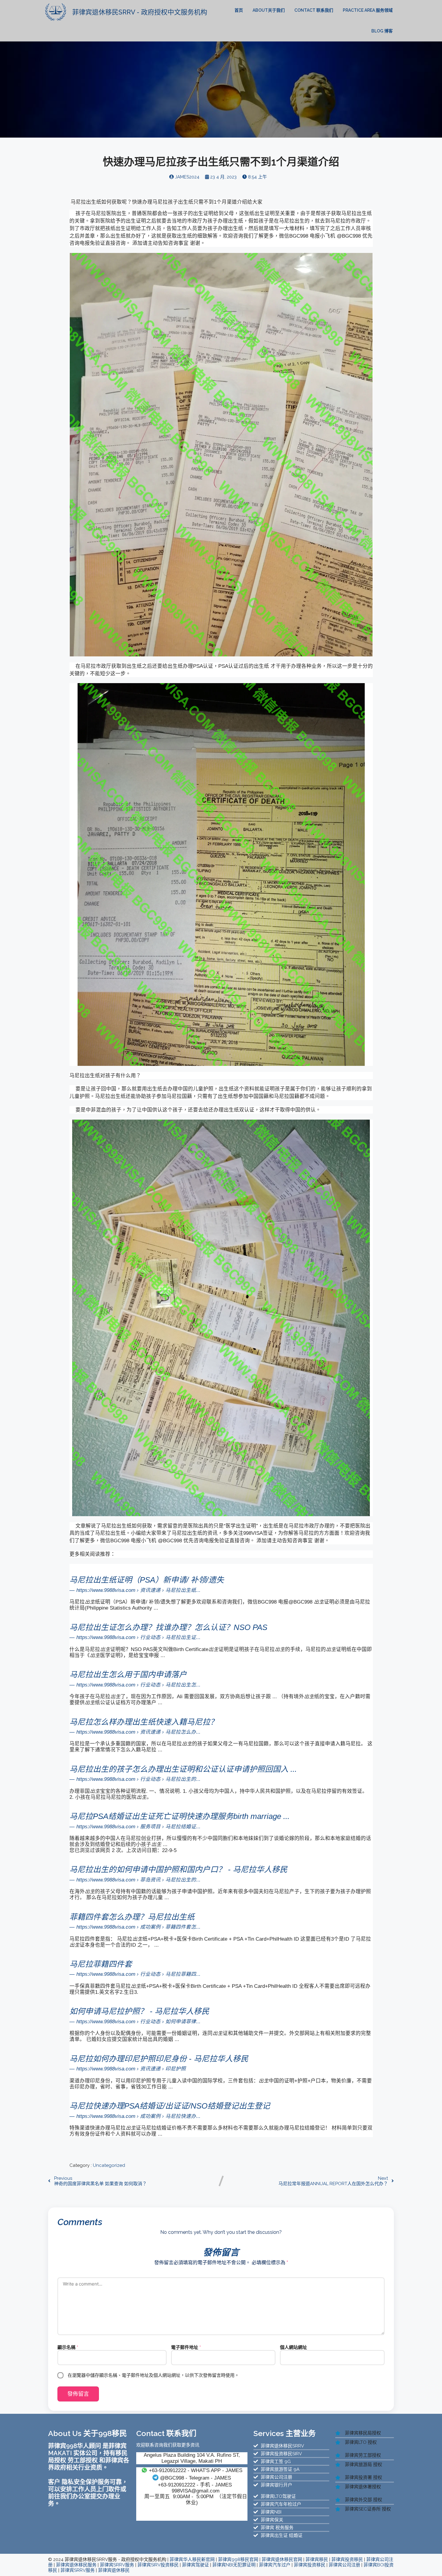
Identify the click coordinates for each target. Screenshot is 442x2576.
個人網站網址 (293, 2347)
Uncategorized (109, 2165)
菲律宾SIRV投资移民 (158, 2565)
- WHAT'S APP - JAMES (196, 2470)
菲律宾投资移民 (347, 2559)
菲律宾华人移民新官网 (192, 2559)
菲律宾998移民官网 (238, 2559)
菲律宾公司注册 (344, 2565)
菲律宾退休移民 (114, 2570)
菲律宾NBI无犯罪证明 (234, 2565)
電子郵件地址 (186, 2347)
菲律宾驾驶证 (195, 2565)
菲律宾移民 (317, 2559)
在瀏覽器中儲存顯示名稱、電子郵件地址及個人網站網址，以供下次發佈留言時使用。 (153, 2375)
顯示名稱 (68, 2347)
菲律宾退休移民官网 (282, 2559)
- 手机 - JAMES (195, 2485)
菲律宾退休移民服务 (76, 2565)
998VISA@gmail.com (196, 2491)
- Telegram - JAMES (195, 2478)
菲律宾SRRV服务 (117, 2565)
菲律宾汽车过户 (275, 2565)
